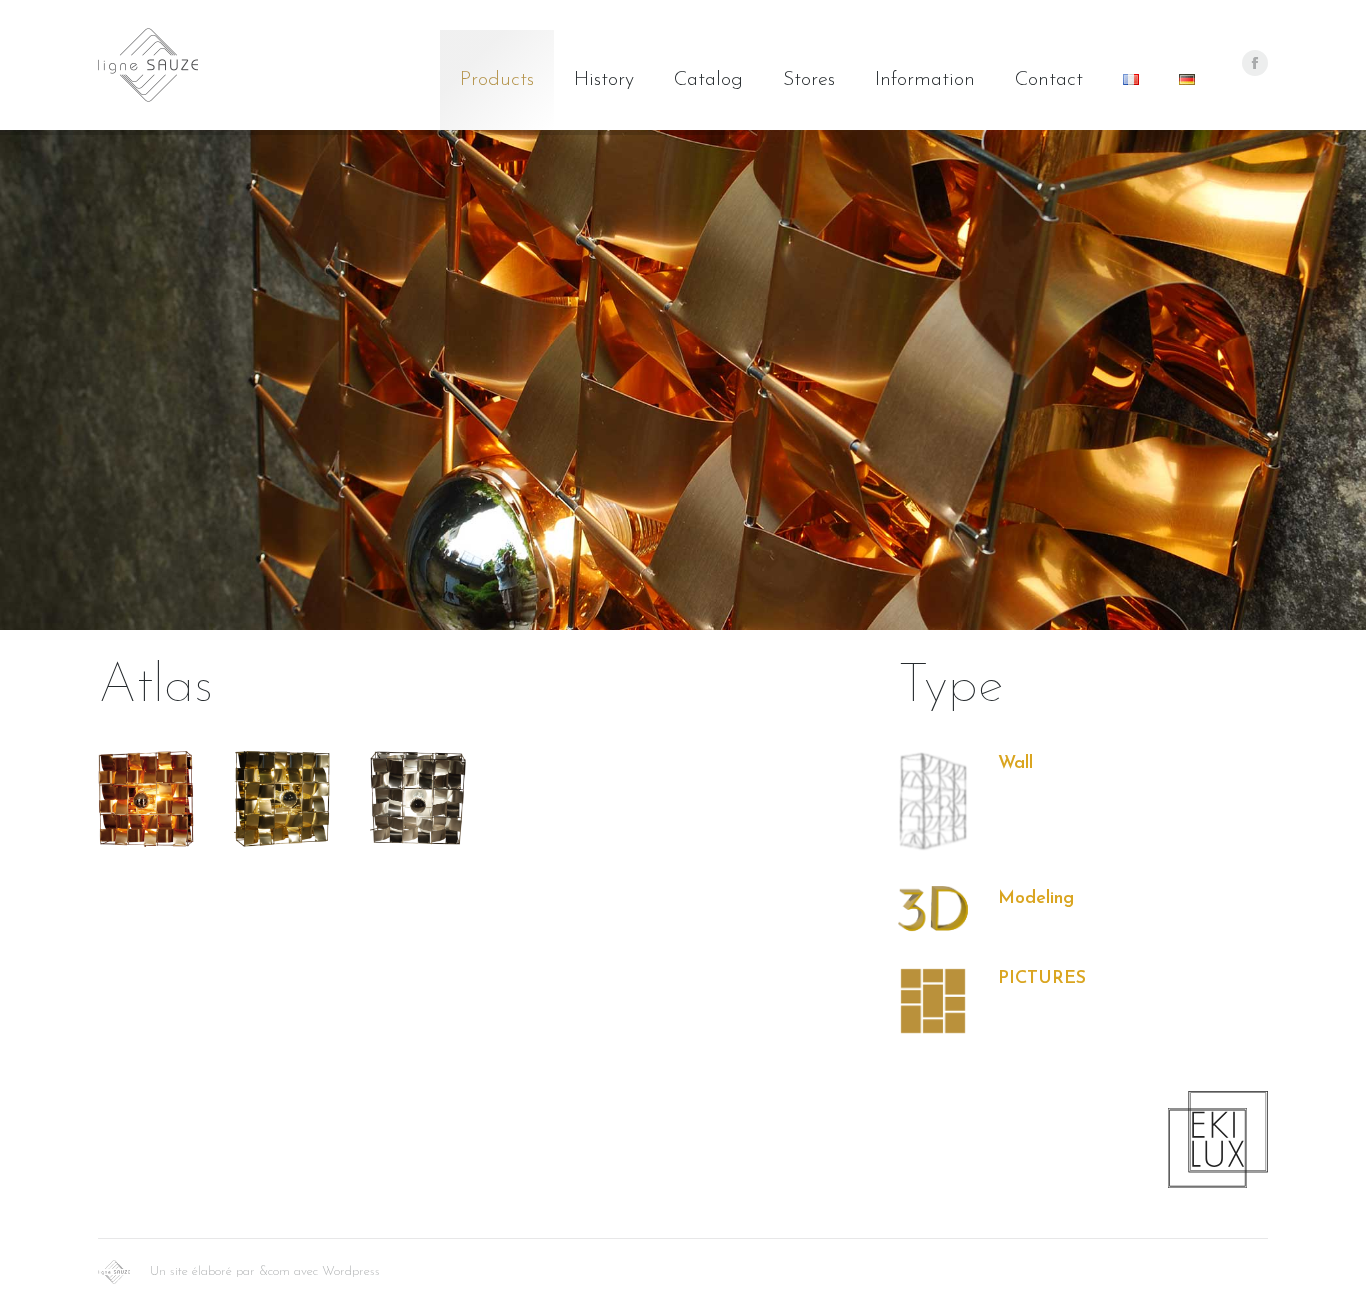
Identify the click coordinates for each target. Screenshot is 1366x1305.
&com (274, 1271)
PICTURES (1042, 979)
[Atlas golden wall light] (282, 799)
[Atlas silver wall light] (418, 798)
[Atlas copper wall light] (146, 799)
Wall (1015, 764)
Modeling (1036, 899)
